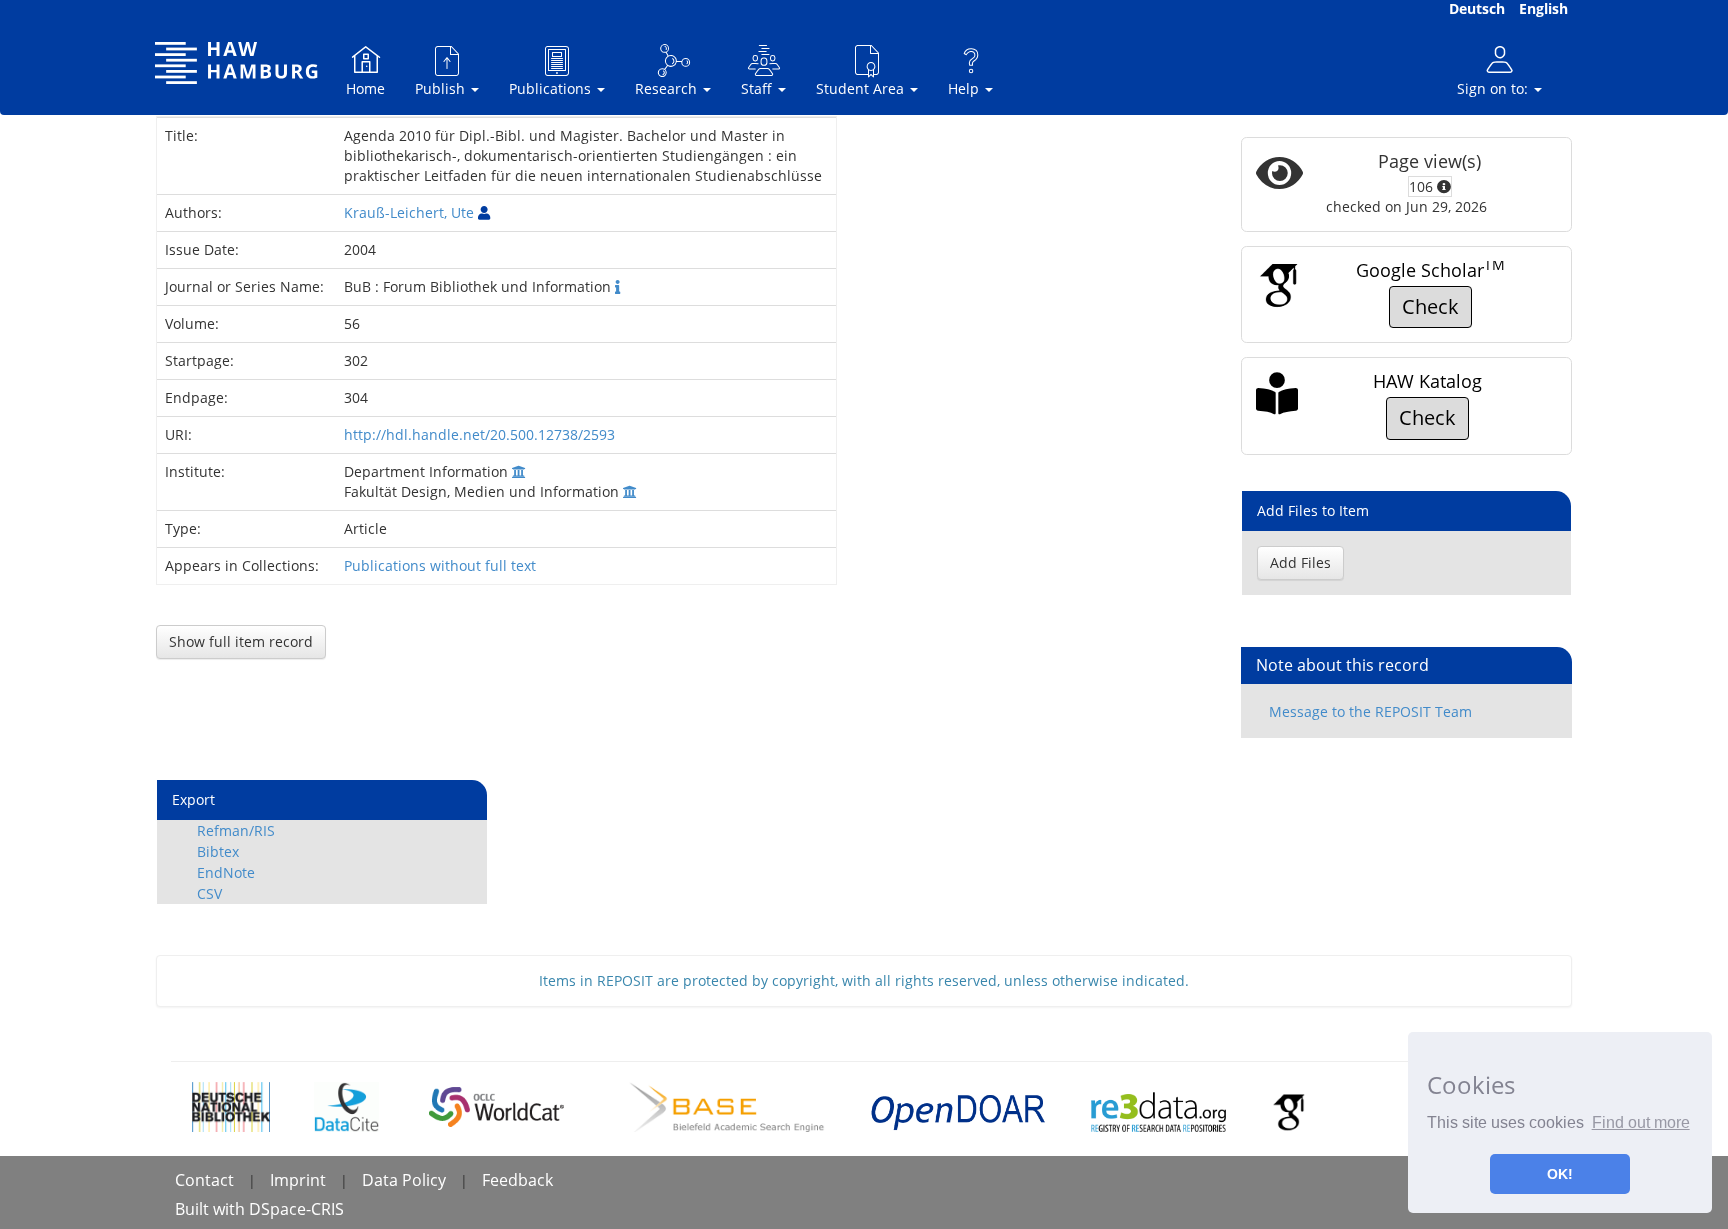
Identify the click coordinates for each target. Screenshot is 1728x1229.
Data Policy (404, 1180)
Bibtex (218, 851)
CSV (209, 893)
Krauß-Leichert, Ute (409, 212)
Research (668, 88)
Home (365, 88)
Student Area (862, 88)
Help (965, 88)
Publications (552, 88)
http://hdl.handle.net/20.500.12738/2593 (479, 434)
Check (1430, 306)
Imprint (298, 1180)
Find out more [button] (1641, 1122)
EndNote (226, 872)
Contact (204, 1180)
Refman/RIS (236, 830)
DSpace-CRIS (296, 1209)
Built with (212, 1209)
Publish (442, 88)
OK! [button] (1560, 1174)
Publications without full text (440, 565)
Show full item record (241, 641)
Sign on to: (1494, 88)
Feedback (517, 1180)
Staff (758, 88)
